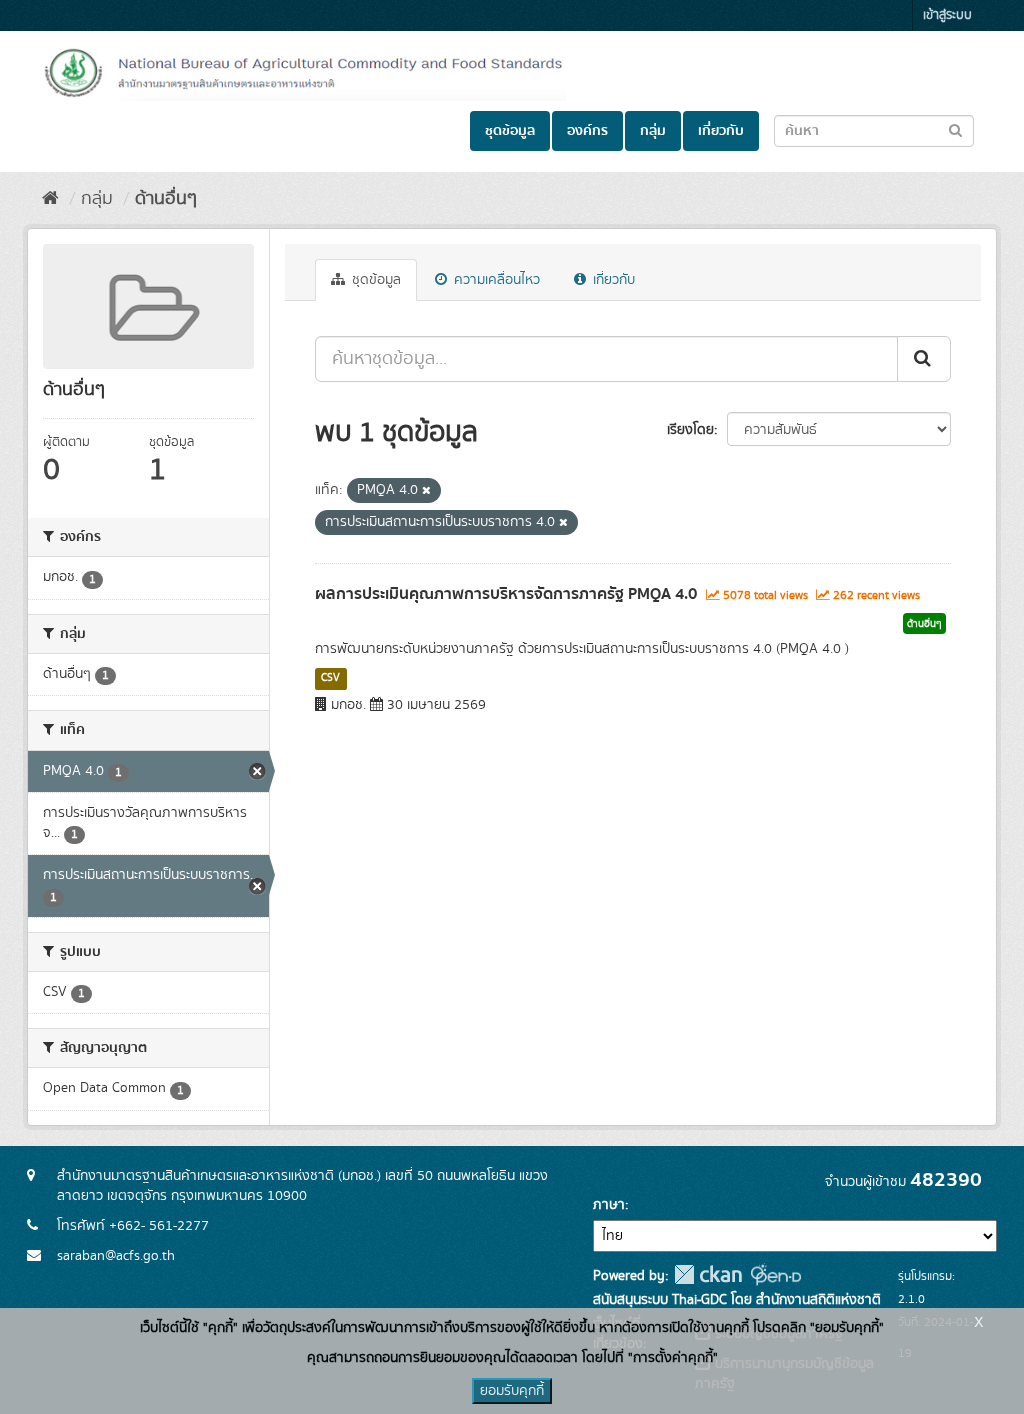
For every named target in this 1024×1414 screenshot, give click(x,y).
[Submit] (924, 359)
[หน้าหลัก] (50, 199)
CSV (330, 678)
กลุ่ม (653, 131)
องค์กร (587, 131)
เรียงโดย (690, 430)
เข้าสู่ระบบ (947, 15)
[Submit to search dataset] (955, 129)
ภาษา (609, 1205)
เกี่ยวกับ (721, 131)
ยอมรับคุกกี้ (512, 1391)
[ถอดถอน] (426, 491)
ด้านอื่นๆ (166, 199)
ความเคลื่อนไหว (495, 280)
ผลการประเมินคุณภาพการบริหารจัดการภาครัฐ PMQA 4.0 (506, 594)
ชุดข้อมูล (510, 131)
